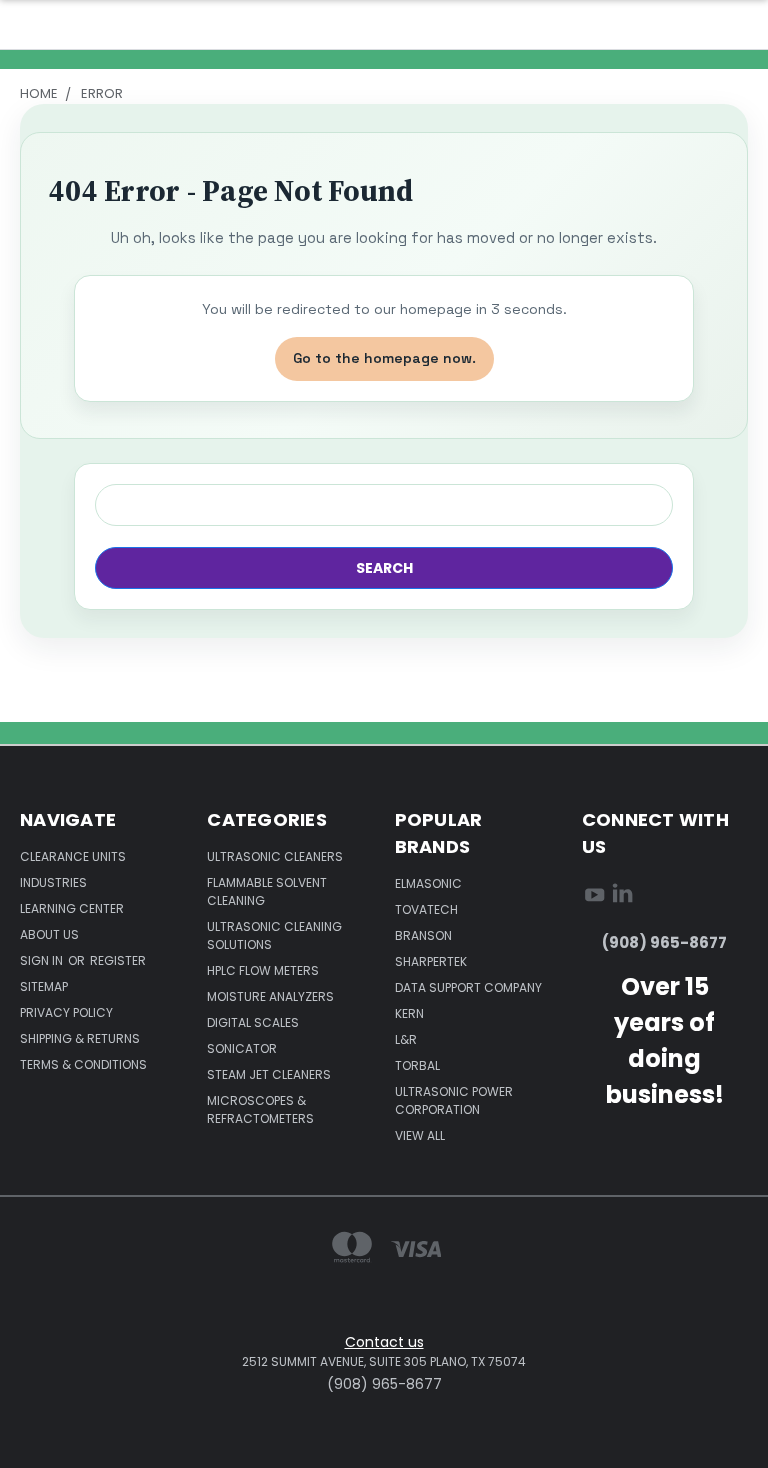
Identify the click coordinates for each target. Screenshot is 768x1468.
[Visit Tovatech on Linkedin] (622, 898)
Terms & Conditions (83, 1064)
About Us (49, 934)
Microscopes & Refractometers (260, 1109)
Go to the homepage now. (384, 358)
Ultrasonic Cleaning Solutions (274, 935)
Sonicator (242, 1048)
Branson (423, 935)
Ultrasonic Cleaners (275, 856)
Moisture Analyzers (270, 996)
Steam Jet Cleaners (269, 1074)
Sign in (43, 960)
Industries (53, 882)
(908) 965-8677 (664, 942)
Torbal (417, 1065)
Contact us (384, 1342)
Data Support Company (468, 987)
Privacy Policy (66, 1012)
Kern (409, 1013)
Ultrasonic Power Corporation (454, 1100)
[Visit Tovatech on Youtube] (594, 898)
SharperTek (431, 961)
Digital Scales (253, 1022)
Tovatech (426, 909)
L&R (406, 1039)
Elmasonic (428, 883)
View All (420, 1135)
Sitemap (44, 986)
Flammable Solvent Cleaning (267, 891)
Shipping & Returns (80, 1038)
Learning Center (72, 908)
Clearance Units (73, 856)
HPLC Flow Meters (263, 970)
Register (118, 960)
